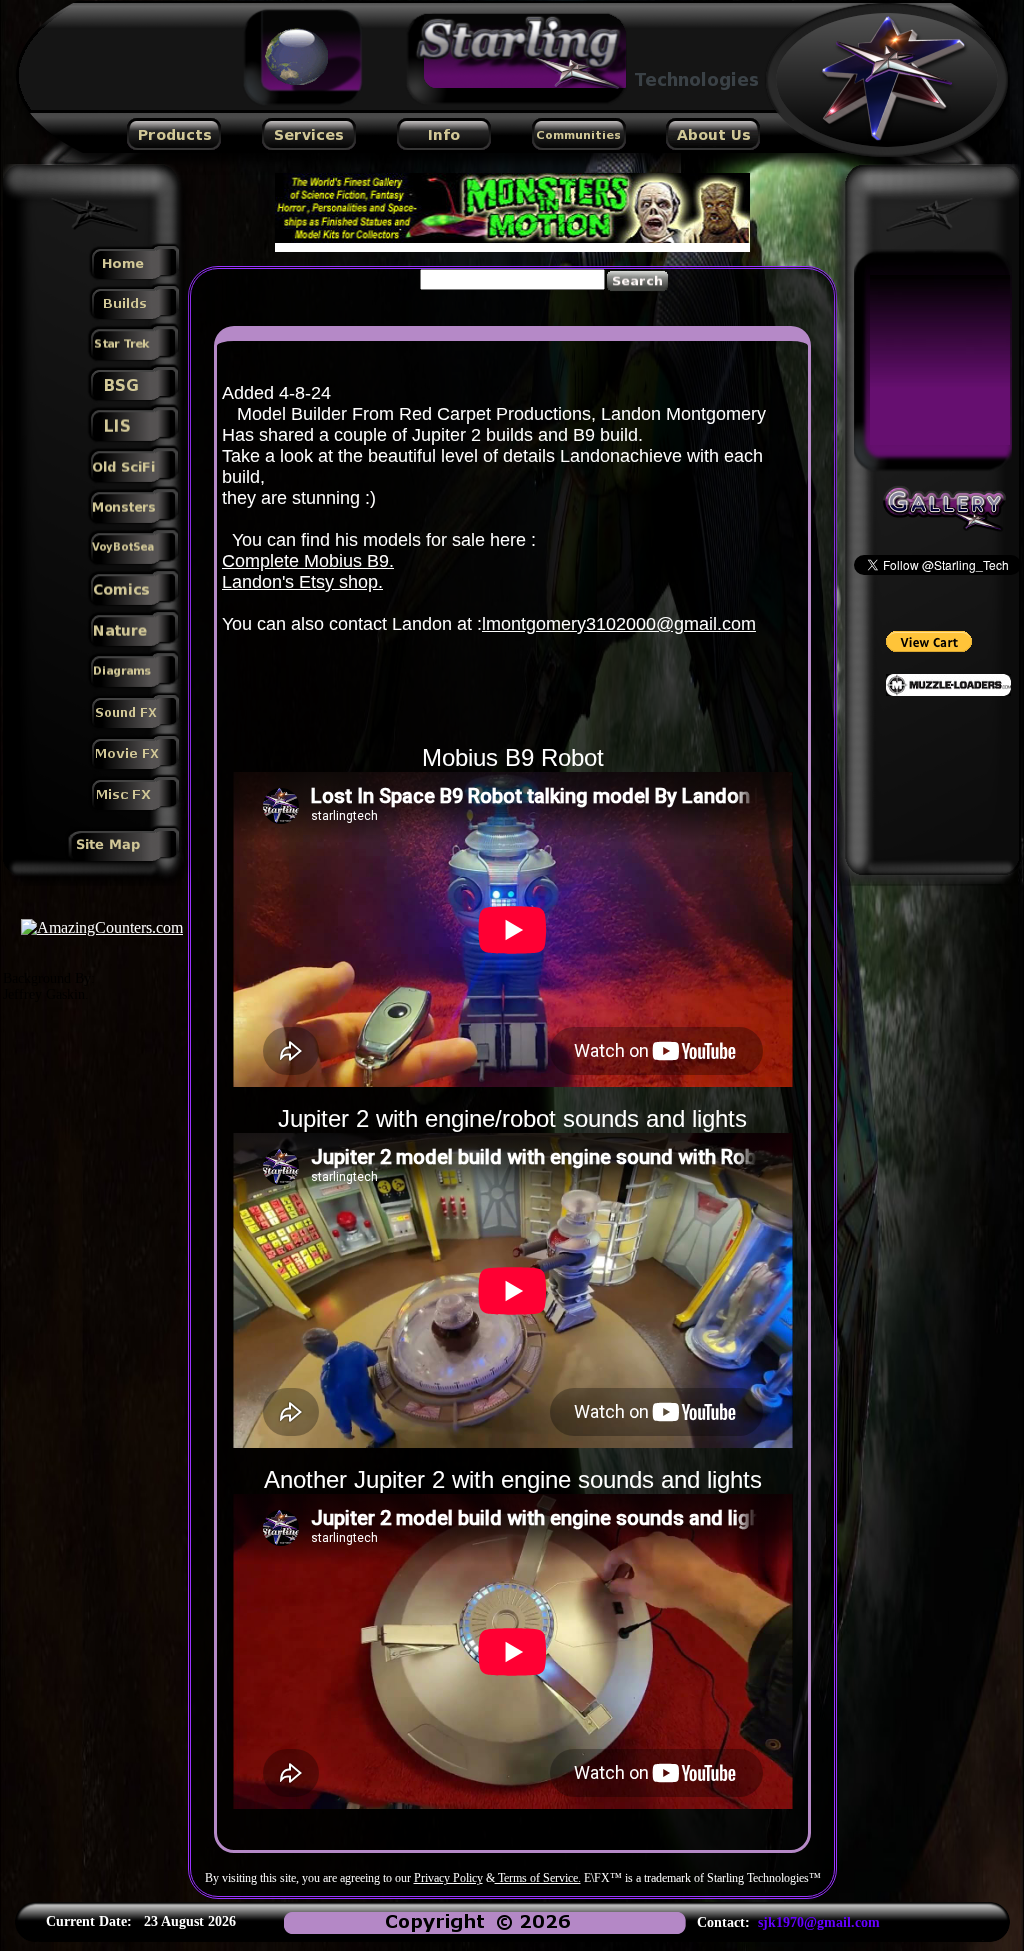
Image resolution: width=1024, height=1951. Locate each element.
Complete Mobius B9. (308, 561)
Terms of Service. (538, 1878)
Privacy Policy (448, 1878)
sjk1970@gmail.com (819, 1922)
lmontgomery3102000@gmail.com (619, 624)
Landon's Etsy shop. (302, 582)
